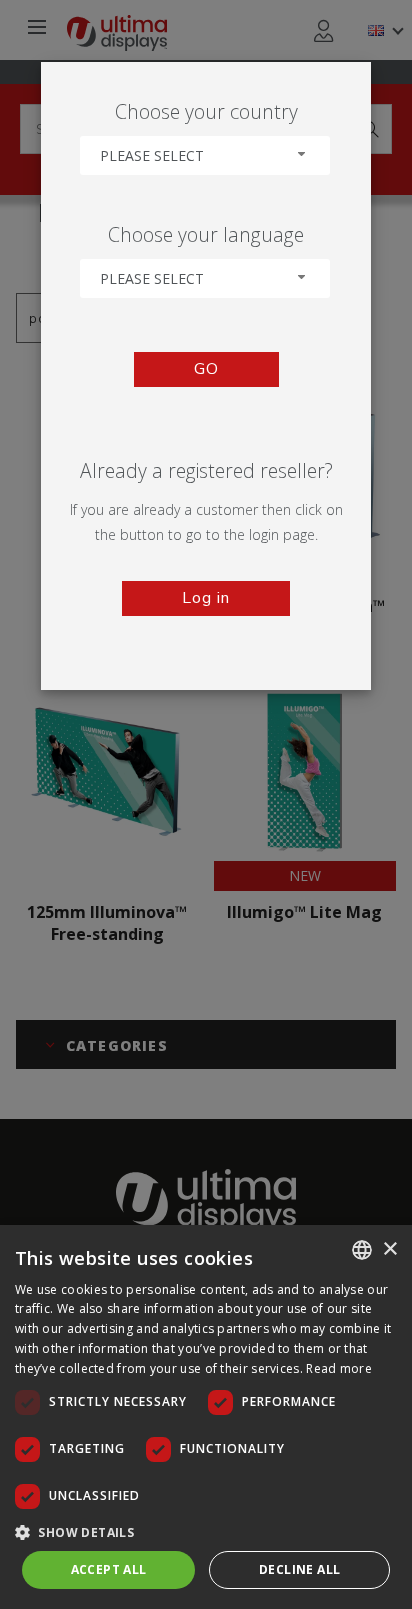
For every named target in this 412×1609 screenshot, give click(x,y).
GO (206, 369)
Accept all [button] (109, 1569)
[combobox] (205, 155)
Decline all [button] (299, 1569)
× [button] (389, 1249)
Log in (206, 598)
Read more (339, 1368)
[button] (206, 1531)
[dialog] (206, 1417)
